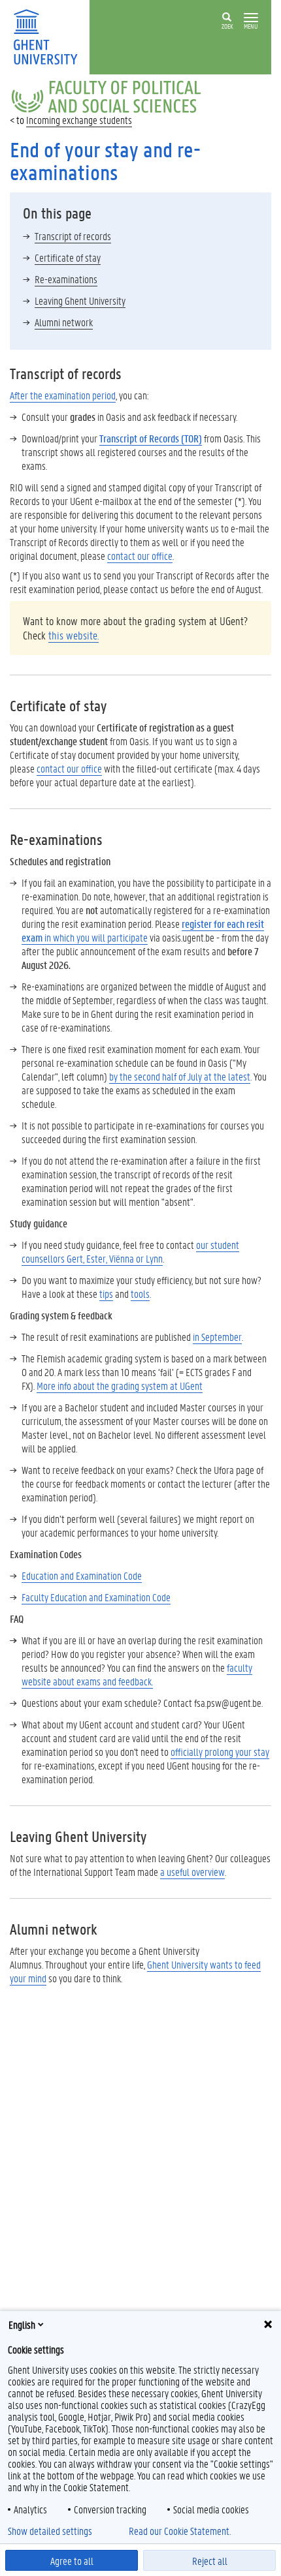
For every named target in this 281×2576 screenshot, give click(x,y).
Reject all (210, 2561)
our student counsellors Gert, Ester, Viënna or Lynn (130, 1251)
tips (106, 1294)
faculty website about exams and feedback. (137, 1674)
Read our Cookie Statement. (180, 2531)
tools (140, 1294)
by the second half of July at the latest (180, 1076)
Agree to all (72, 2561)
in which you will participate (143, 930)
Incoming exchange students (79, 120)
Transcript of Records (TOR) (151, 438)
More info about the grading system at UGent (120, 1386)
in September (217, 1337)
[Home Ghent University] (50, 36)
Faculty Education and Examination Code (96, 1597)
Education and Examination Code (82, 1575)
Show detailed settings (50, 2531)
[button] (251, 18)
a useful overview (192, 1872)
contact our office (140, 556)
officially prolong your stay (220, 1752)
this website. (74, 635)
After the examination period (63, 395)
